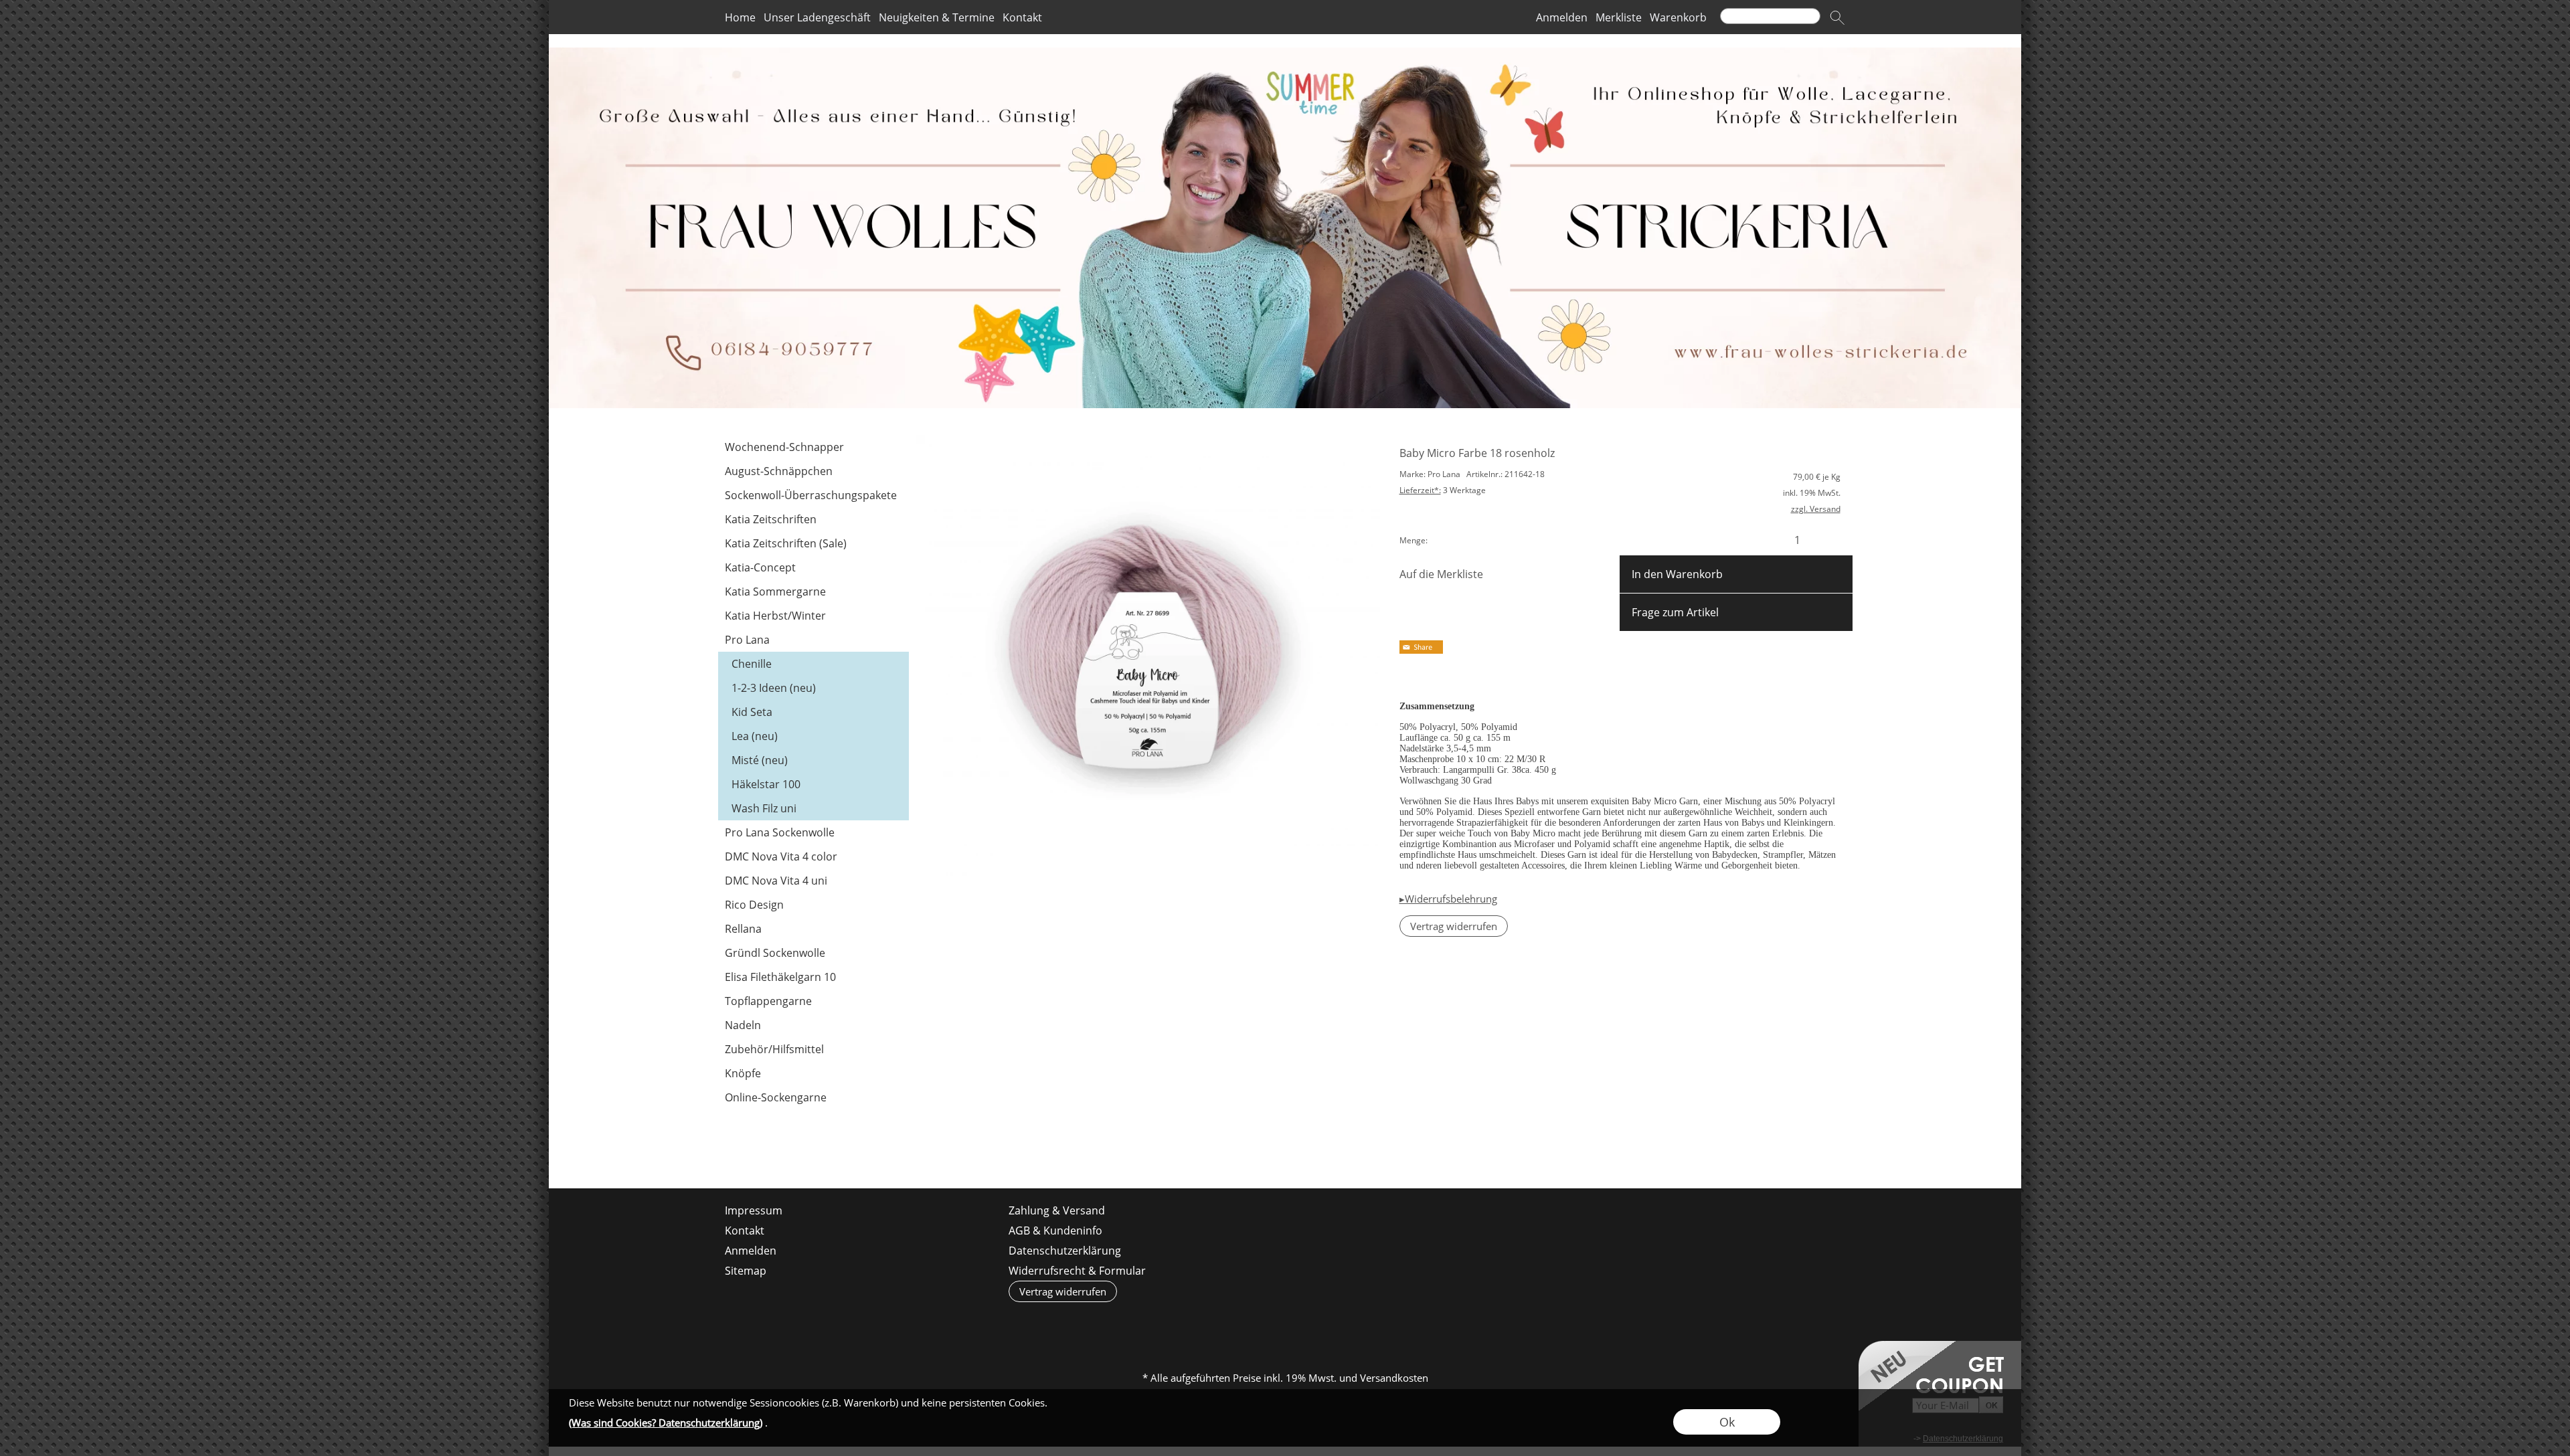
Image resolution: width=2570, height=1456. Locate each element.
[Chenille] (813, 664)
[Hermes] (1232, 1324)
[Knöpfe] (813, 1073)
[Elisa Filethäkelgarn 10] (813, 977)
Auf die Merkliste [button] (1441, 574)
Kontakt (1022, 17)
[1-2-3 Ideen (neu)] (813, 688)
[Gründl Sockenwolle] (813, 953)
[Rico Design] (813, 905)
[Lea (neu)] (813, 736)
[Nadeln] (813, 1025)
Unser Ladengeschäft (817, 17)
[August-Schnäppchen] (813, 471)
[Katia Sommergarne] (813, 591)
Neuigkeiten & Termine (937, 17)
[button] (1837, 17)
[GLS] (1284, 1324)
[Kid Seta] (813, 712)
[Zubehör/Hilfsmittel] (813, 1049)
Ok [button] (1727, 1422)
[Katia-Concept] (813, 567)
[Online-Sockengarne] (813, 1097)
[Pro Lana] (813, 640)
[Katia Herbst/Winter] (813, 616)
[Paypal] (1388, 1324)
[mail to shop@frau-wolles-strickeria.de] (728, 1152)
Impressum (754, 1210)
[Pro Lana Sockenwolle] (813, 832)
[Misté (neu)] (813, 760)
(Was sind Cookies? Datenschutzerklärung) (666, 1423)
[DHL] (1180, 1324)
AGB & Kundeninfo (1055, 1231)
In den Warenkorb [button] (1677, 574)
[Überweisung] (1336, 1324)
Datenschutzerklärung (1065, 1251)
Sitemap (746, 1271)
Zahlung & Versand (1057, 1210)
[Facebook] (764, 1152)
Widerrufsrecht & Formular (1077, 1271)
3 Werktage (1443, 490)
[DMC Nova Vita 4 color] (813, 856)
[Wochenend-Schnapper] (813, 447)
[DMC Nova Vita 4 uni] (813, 881)
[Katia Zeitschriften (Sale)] (813, 543)
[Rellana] (813, 929)
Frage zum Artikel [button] (1675, 612)
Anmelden (1562, 17)
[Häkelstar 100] (813, 784)
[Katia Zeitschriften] (813, 519)
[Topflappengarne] (813, 1001)
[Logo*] (1285, 53)
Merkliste (1619, 17)
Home (740, 17)
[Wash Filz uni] (813, 808)
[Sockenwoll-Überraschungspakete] (813, 495)
